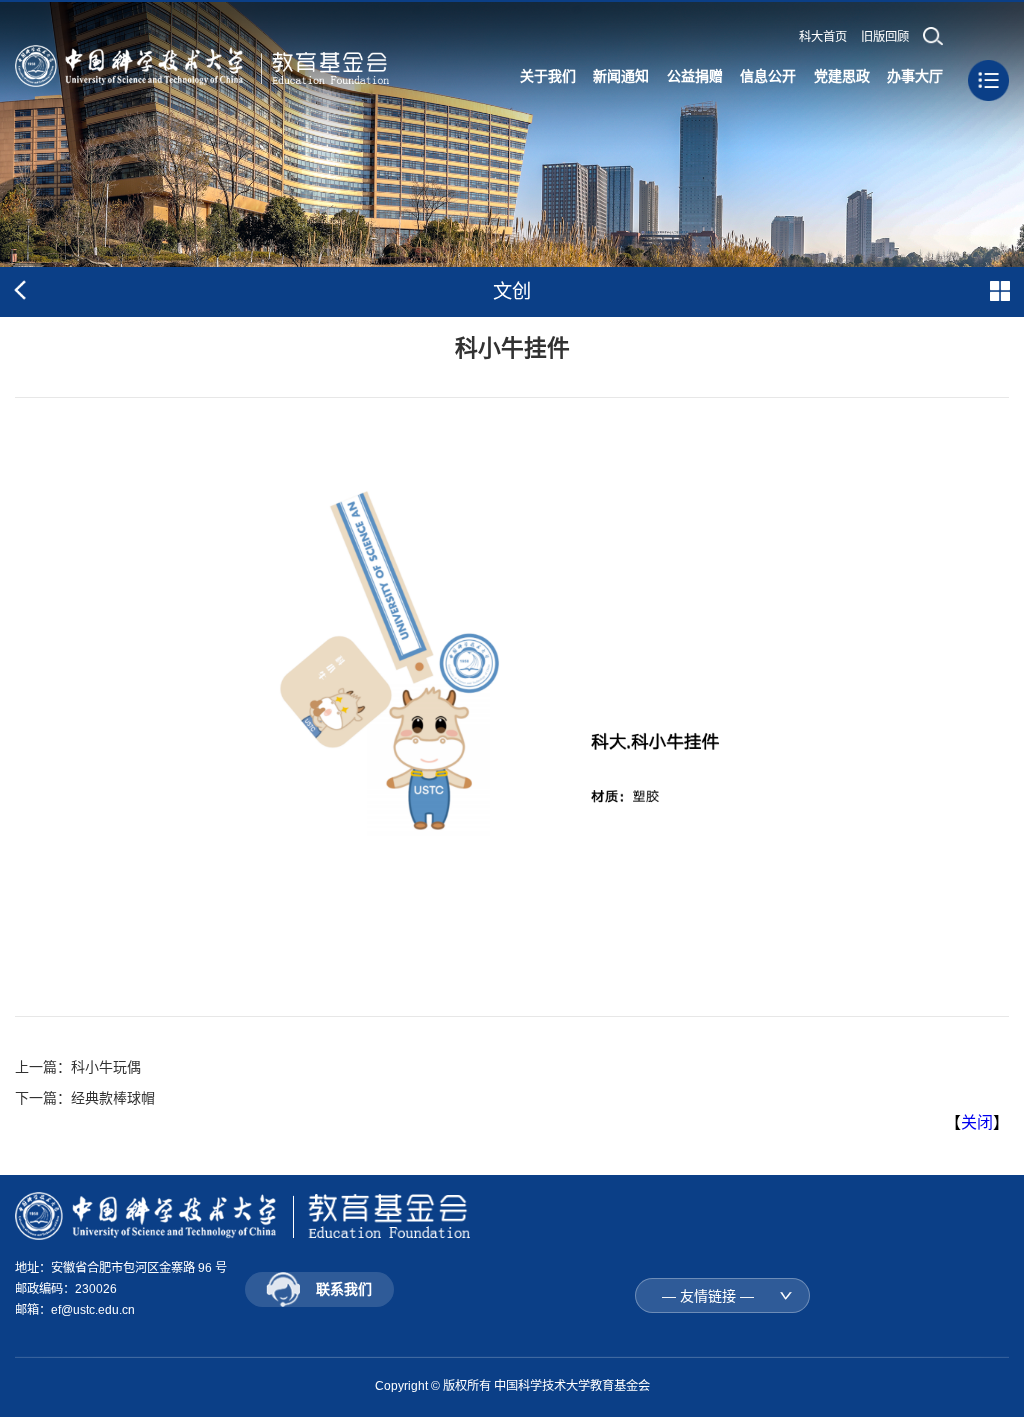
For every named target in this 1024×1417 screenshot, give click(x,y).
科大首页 (823, 37)
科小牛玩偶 (106, 1067)
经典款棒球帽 (113, 1098)
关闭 (977, 1122)
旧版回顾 (885, 37)
